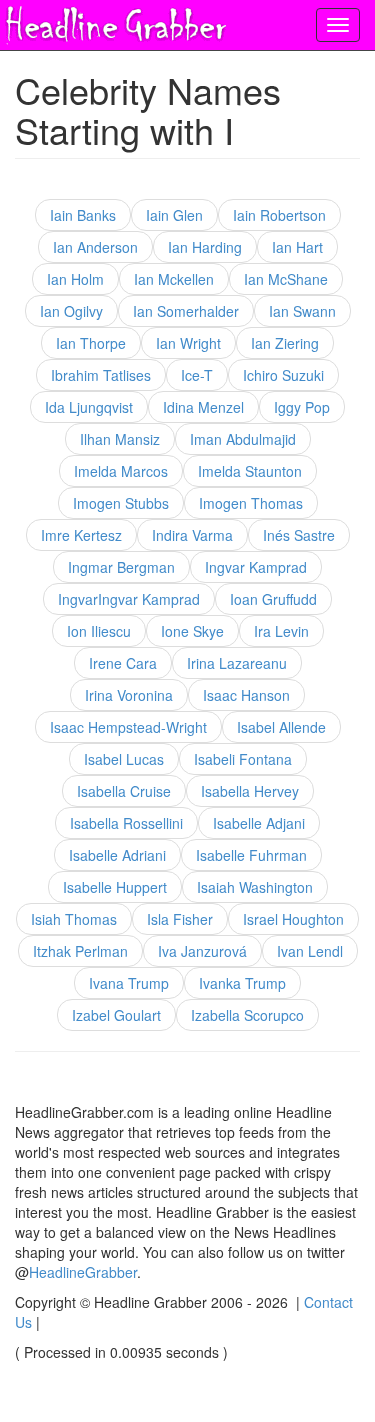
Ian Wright (188, 343)
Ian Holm (75, 279)
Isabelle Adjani (259, 823)
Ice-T (197, 375)
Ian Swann (302, 311)
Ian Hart (297, 247)
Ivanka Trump (242, 983)
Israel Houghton (293, 919)
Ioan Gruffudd (273, 599)
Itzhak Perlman (80, 951)
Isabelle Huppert (115, 887)
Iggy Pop (302, 407)
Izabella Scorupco (247, 1015)
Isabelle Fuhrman (251, 855)
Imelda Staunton (250, 471)
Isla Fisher (180, 919)
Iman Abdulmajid (243, 439)
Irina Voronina (129, 695)
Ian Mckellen (174, 279)
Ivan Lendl (310, 951)
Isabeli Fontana (243, 759)
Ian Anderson (95, 247)
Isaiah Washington (255, 887)
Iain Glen (174, 215)
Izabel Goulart (116, 1015)
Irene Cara (123, 663)
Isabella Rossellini (126, 823)
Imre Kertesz (81, 535)
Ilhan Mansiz (120, 439)
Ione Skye (192, 631)
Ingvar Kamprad (256, 567)
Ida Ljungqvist (89, 407)
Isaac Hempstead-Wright (128, 727)
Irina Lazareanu (237, 663)
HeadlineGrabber (83, 1272)
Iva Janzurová (202, 951)
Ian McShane (286, 279)
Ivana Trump (129, 983)
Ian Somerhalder (186, 311)
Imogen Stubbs (121, 503)
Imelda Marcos (121, 471)
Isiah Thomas (74, 919)
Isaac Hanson (246, 695)
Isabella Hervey (250, 791)
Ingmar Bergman (121, 567)
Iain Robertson (279, 215)
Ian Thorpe (91, 343)
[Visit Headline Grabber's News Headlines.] (115, 21)
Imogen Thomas (251, 503)
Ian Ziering (285, 343)
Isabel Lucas (124, 759)
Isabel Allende (281, 727)
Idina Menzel (203, 407)
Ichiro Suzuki (283, 375)
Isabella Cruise (124, 791)
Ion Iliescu (99, 631)
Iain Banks (83, 215)
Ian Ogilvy (71, 311)
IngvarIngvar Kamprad (129, 599)
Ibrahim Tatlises (101, 375)
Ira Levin (281, 631)
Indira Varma (192, 535)
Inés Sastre (299, 535)
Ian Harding (205, 247)
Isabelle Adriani (117, 855)
